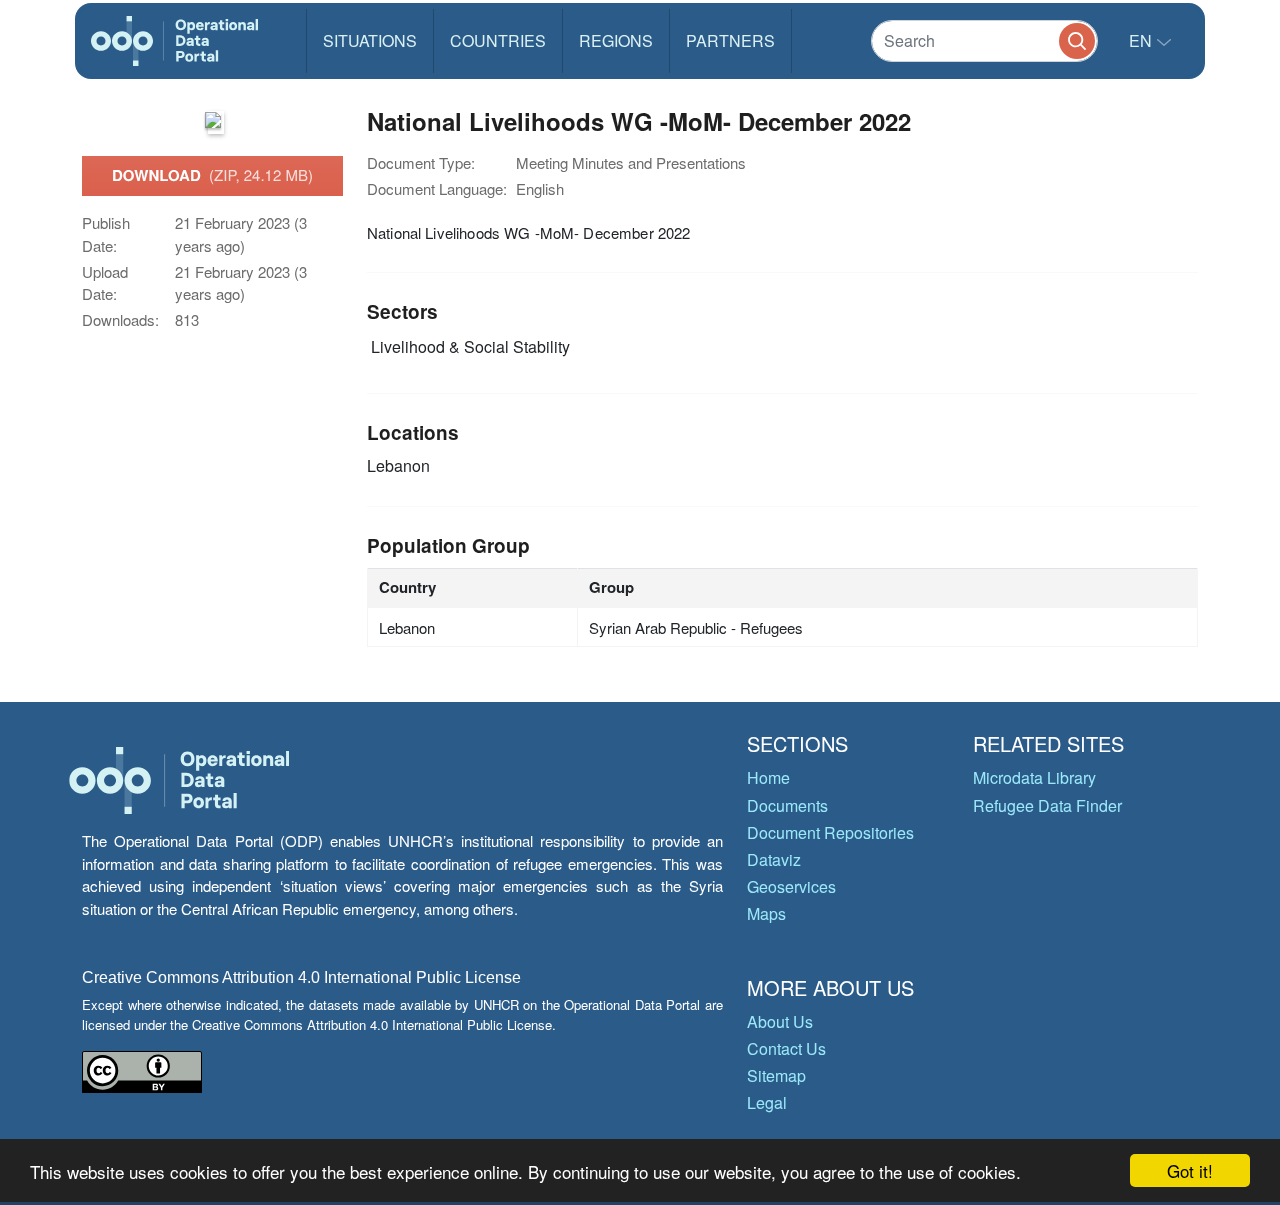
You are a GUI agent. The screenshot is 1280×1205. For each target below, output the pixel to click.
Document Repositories (830, 832)
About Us (780, 1021)
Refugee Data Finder (1047, 805)
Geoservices (791, 886)
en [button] (1142, 40)
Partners (730, 40)
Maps (766, 913)
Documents (787, 805)
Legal (767, 1102)
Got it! (1190, 1170)
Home (768, 777)
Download (212, 175)
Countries (498, 40)
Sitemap (776, 1075)
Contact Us (786, 1048)
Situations (370, 40)
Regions (616, 40)
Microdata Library (1034, 777)
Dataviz (774, 859)
